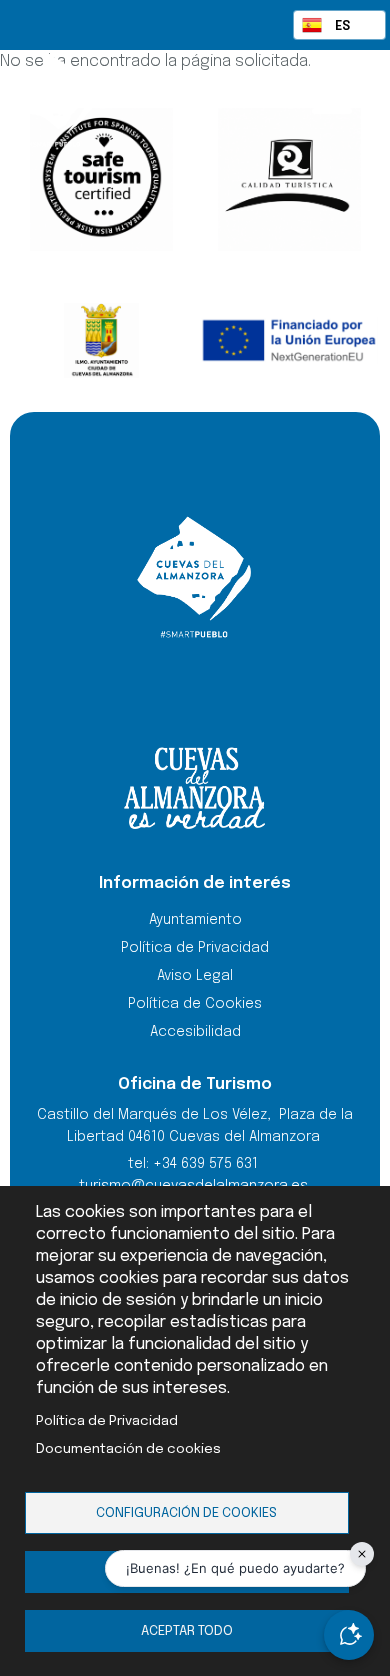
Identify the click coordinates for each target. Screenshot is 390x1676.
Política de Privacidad (107, 1421)
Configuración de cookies (186, 1513)
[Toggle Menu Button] (332, 98)
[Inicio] (97, 100)
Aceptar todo (187, 1631)
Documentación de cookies (128, 1449)
